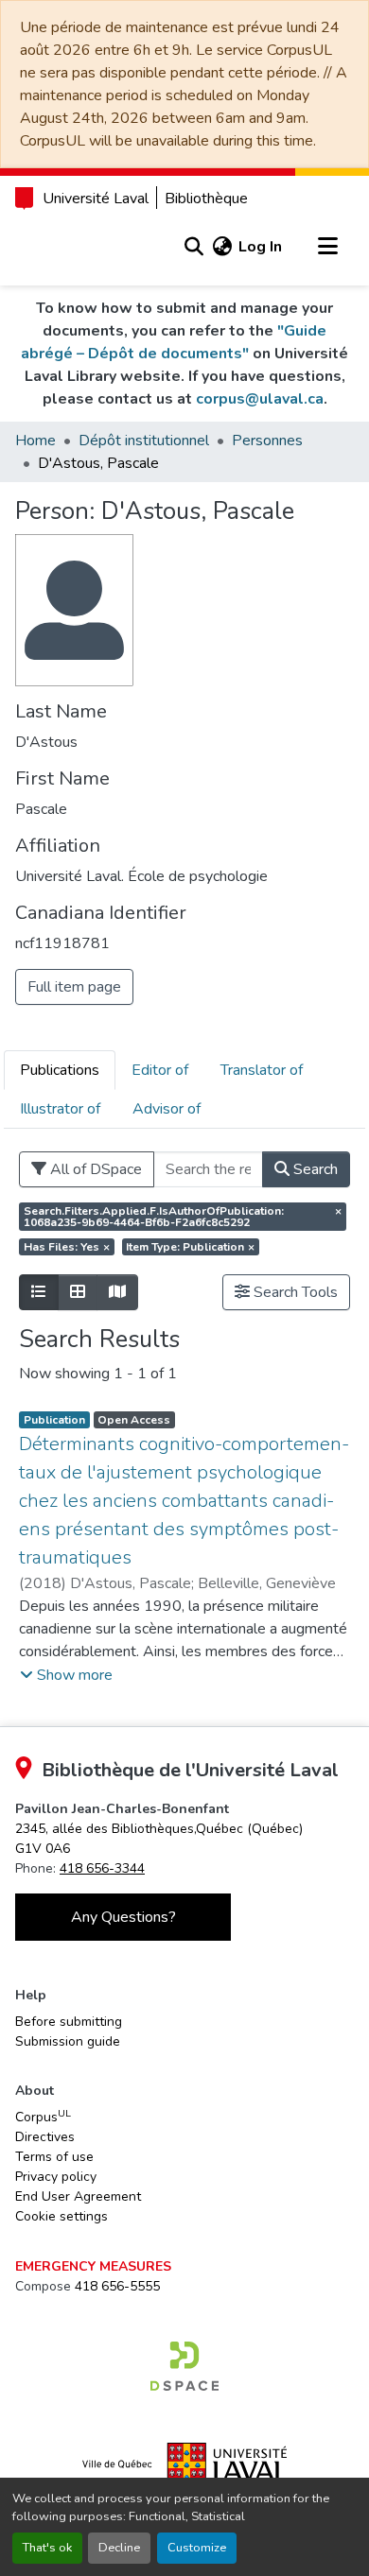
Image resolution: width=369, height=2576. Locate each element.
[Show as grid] (78, 1292)
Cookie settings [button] (61, 2216)
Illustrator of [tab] (60, 1109)
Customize (197, 2548)
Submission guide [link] (68, 2041)
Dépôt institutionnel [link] (144, 441)
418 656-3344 (102, 1868)
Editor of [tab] (160, 1070)
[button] (193, 247)
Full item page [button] (74, 987)
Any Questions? (123, 1917)
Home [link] (35, 441)
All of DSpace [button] (94, 1169)
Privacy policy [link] (56, 2177)
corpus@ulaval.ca (260, 399)
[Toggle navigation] (327, 247)
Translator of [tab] (262, 1070)
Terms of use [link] (54, 2157)
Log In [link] (260, 247)
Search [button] (314, 1169)
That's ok (47, 2548)
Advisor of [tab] (167, 1109)
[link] (184, 2366)
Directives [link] (45, 2137)
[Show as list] (39, 1292)
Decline (119, 2548)
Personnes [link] (267, 441)
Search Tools (294, 1292)
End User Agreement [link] (78, 2196)
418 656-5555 (117, 2286)
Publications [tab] (60, 1070)
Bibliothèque (206, 199)
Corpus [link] (43, 2117)
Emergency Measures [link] (93, 2266)
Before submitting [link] (69, 2022)
